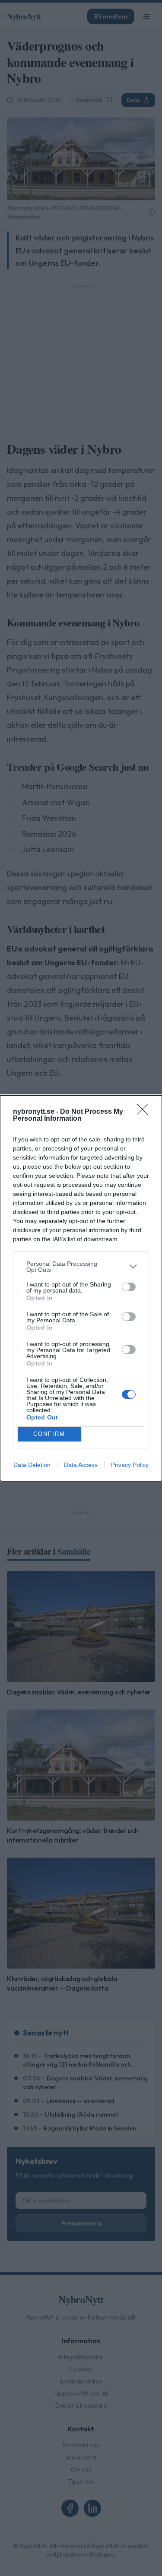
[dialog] (81, 1288)
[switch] (129, 1287)
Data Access (81, 1465)
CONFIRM (49, 1434)
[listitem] (81, 1267)
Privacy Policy (130, 1465)
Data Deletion (32, 1465)
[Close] (145, 1112)
